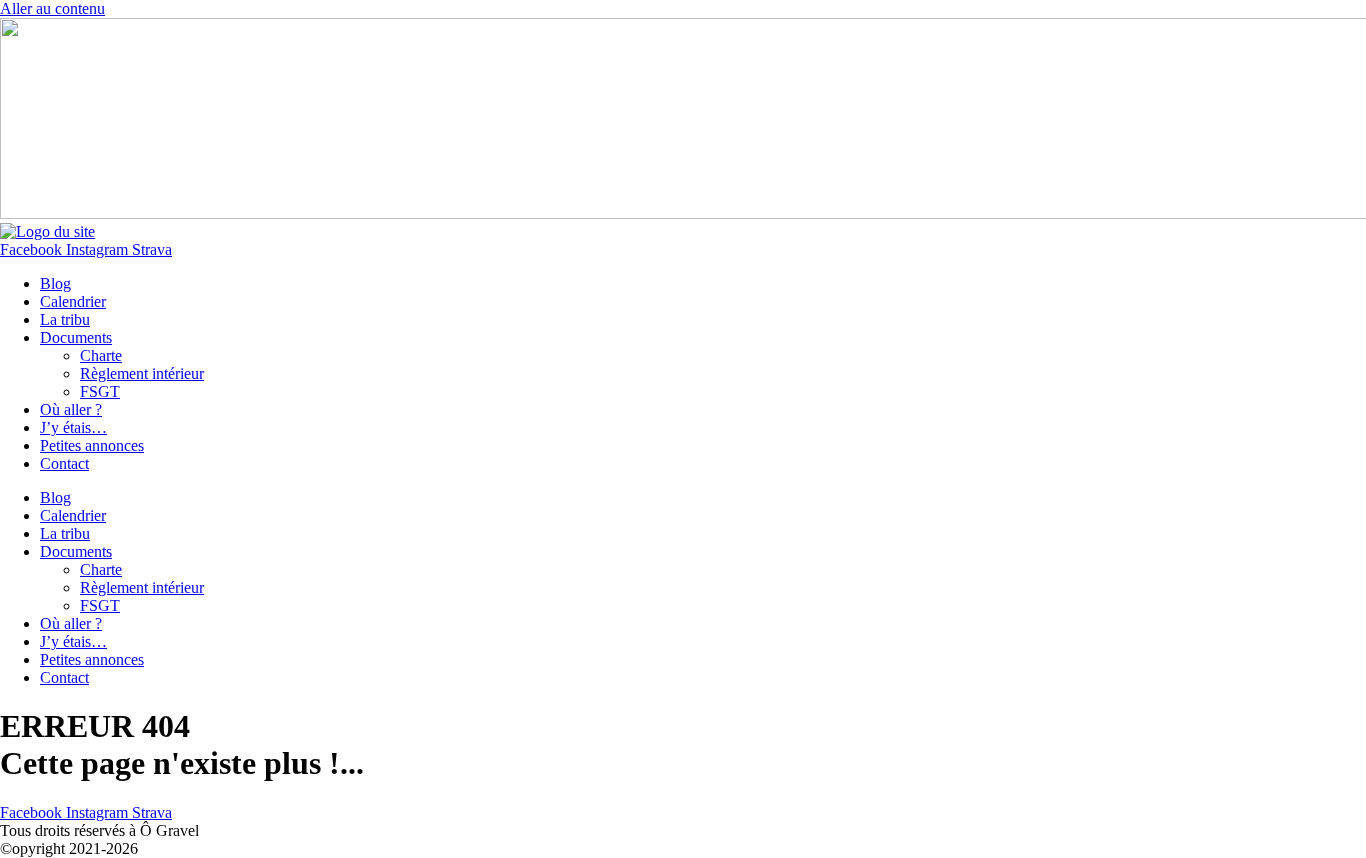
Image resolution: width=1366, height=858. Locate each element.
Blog (55, 283)
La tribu (65, 319)
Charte (101, 355)
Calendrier (73, 301)
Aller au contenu (52, 8)
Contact (64, 463)
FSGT (100, 391)
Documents (76, 337)
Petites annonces (92, 445)
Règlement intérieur (142, 373)
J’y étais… (73, 427)
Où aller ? (71, 409)
